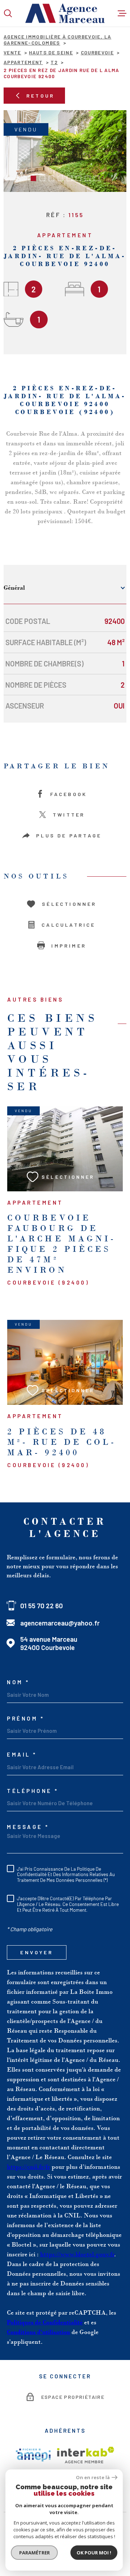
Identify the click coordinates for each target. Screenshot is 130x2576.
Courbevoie (97, 52)
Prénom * (25, 1719)
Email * (22, 1755)
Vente (12, 52)
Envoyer (36, 1953)
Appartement (23, 62)
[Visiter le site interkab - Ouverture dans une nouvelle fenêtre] (86, 2455)
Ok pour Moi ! (94, 2553)
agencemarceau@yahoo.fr (60, 1623)
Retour (40, 96)
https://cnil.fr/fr (29, 2167)
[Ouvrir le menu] (122, 13)
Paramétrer (34, 2553)
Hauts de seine (51, 52)
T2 (54, 62)
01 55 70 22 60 (42, 1606)
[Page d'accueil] (65, 13)
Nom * (18, 1682)
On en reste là (93, 2478)
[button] (33, 178)
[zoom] (65, 151)
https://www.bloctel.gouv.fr (77, 2254)
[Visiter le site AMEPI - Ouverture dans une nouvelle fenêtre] (33, 2455)
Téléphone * (33, 1791)
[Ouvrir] (8, 13)
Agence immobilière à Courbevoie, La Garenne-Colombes (57, 40)
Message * (28, 1827)
